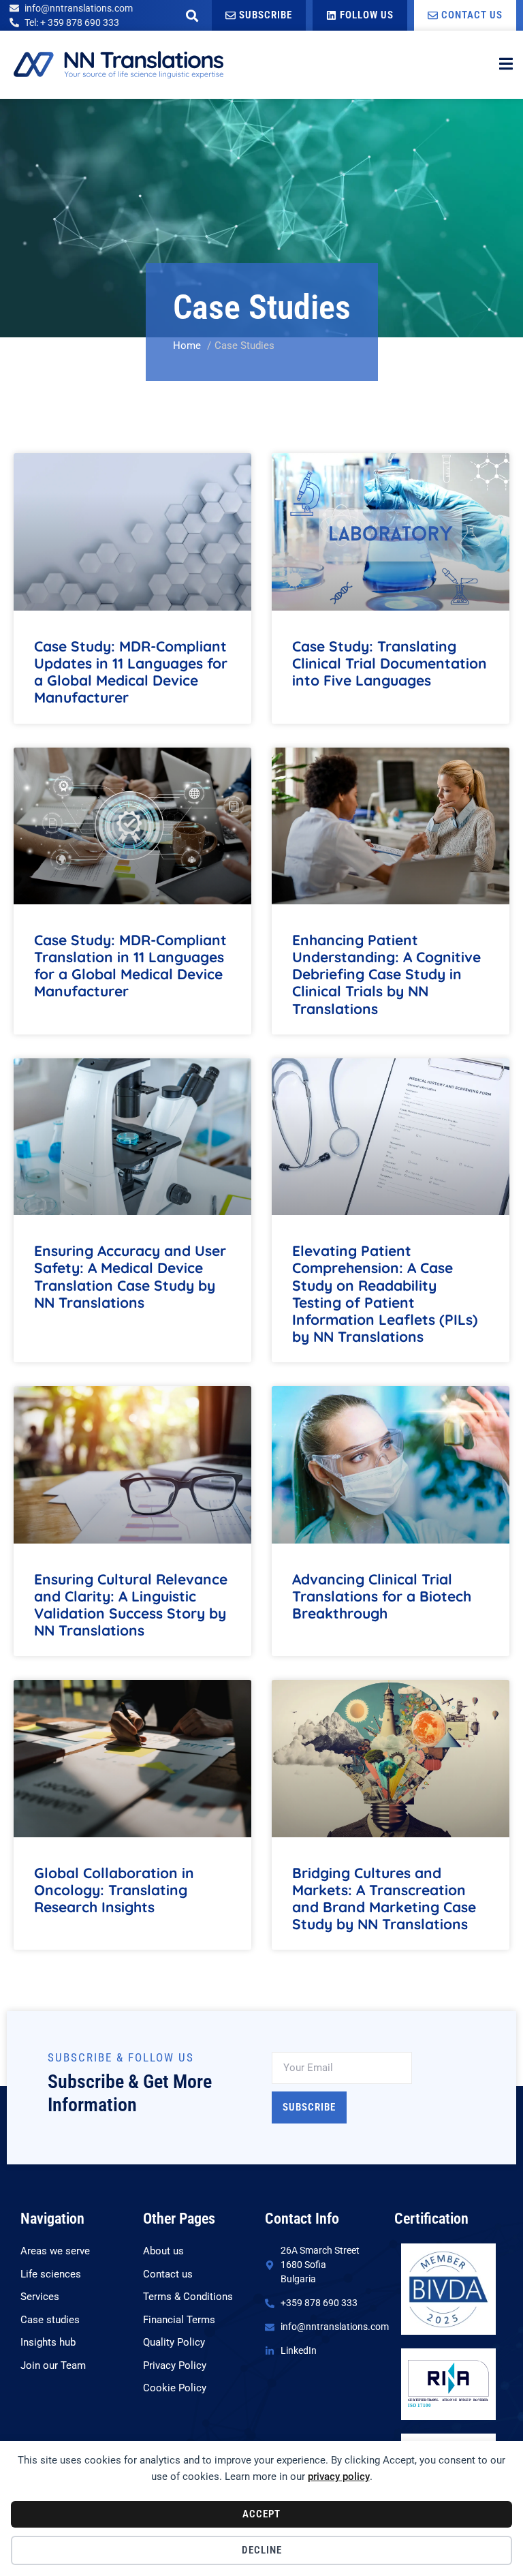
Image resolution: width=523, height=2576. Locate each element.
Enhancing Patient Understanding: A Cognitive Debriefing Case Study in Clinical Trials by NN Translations (386, 974)
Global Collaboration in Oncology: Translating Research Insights (114, 1890)
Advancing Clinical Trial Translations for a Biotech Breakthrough (382, 1596)
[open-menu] (506, 65)
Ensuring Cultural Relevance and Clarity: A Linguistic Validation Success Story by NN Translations (131, 1605)
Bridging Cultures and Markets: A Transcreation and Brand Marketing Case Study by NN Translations (384, 1899)
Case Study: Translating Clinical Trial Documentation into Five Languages (390, 663)
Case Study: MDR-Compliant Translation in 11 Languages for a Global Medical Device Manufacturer (130, 966)
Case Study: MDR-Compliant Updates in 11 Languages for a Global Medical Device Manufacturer (131, 672)
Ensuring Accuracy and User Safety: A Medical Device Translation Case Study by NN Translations (130, 1276)
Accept (261, 2514)
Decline (262, 2550)
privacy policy (339, 2477)
